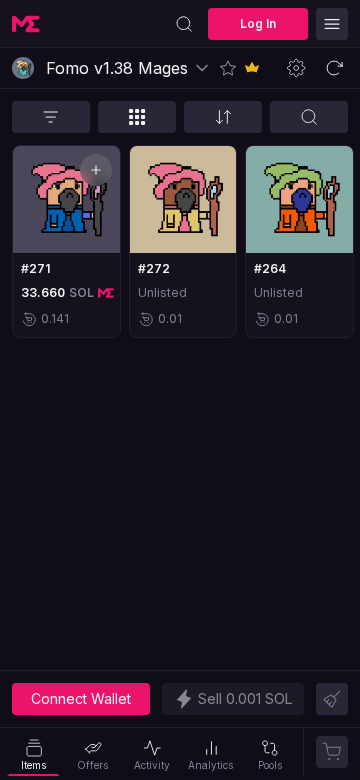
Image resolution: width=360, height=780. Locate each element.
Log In (258, 23)
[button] (228, 68)
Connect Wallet (81, 698)
